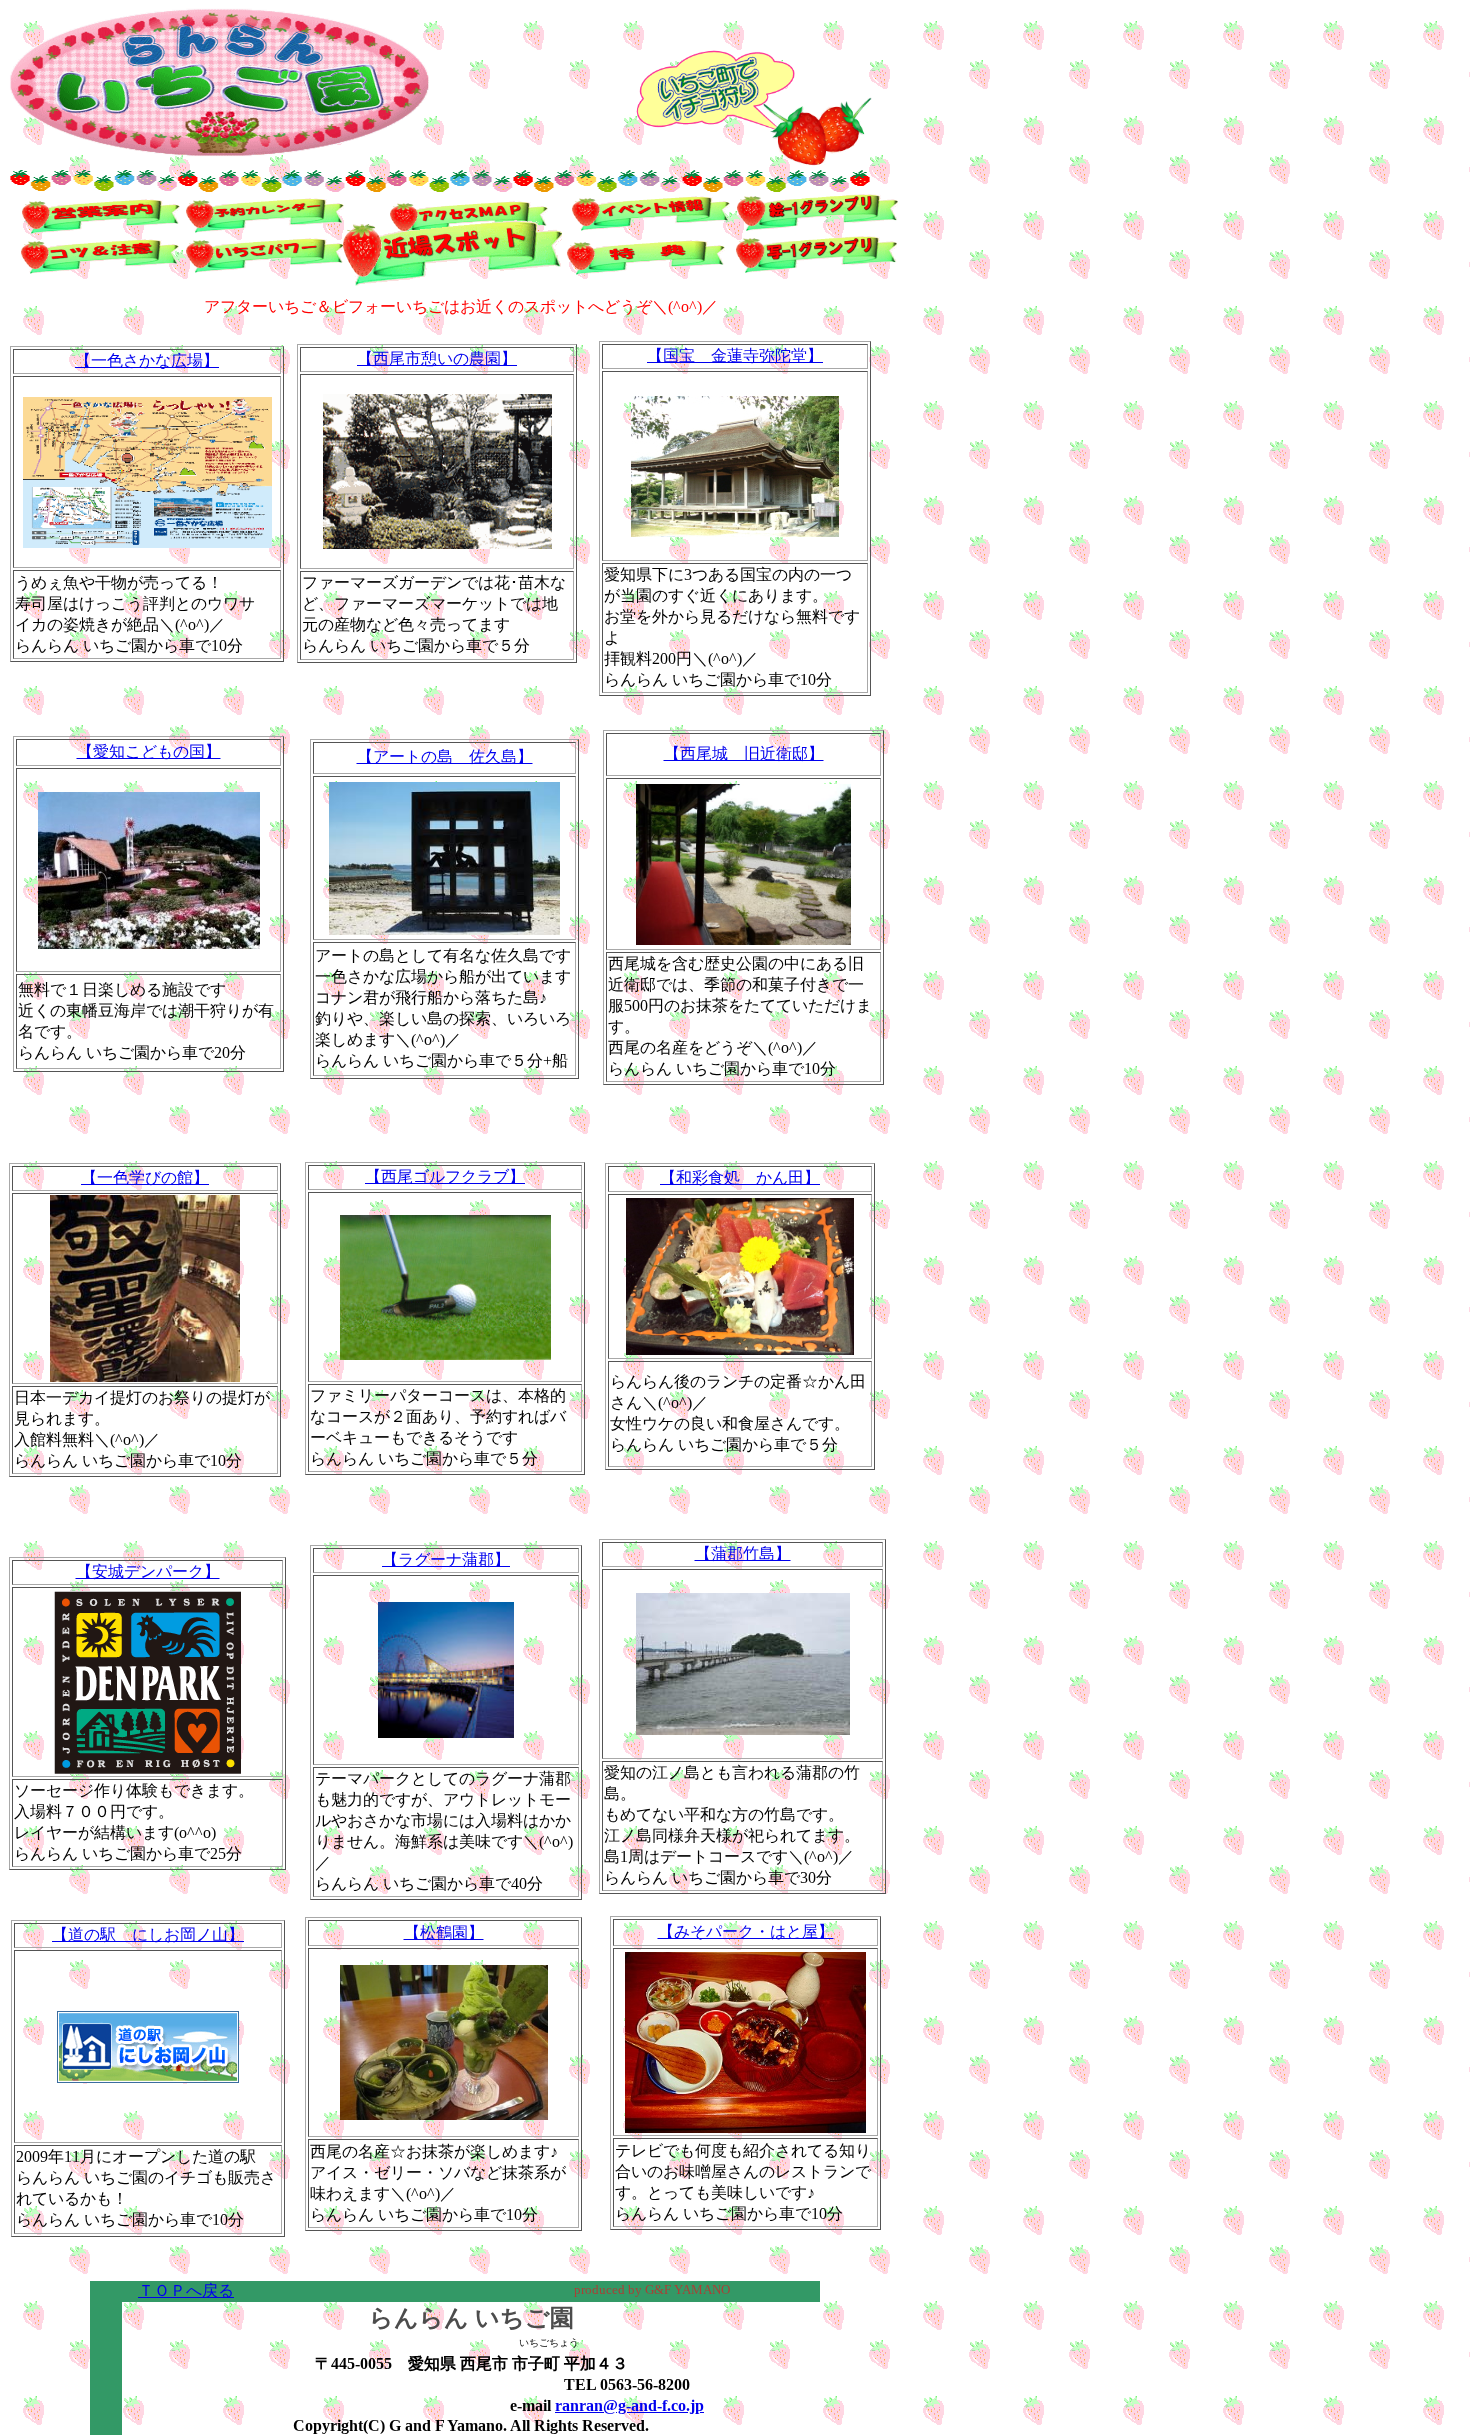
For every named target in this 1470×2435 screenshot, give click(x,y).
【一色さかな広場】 (147, 360)
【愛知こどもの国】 (149, 751)
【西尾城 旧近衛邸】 (744, 753)
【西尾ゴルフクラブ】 (445, 1176)
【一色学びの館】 (145, 1177)
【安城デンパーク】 (148, 1571)
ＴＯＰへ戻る (186, 2290)
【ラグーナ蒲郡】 (446, 1559)
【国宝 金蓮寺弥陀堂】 (735, 355)
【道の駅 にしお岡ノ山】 (148, 1934)
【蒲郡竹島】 (743, 1553)
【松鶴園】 (444, 1932)
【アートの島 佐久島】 (445, 756)
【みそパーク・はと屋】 (746, 1931)
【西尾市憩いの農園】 (437, 358)
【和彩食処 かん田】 (740, 1177)
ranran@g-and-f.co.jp (629, 2405)
